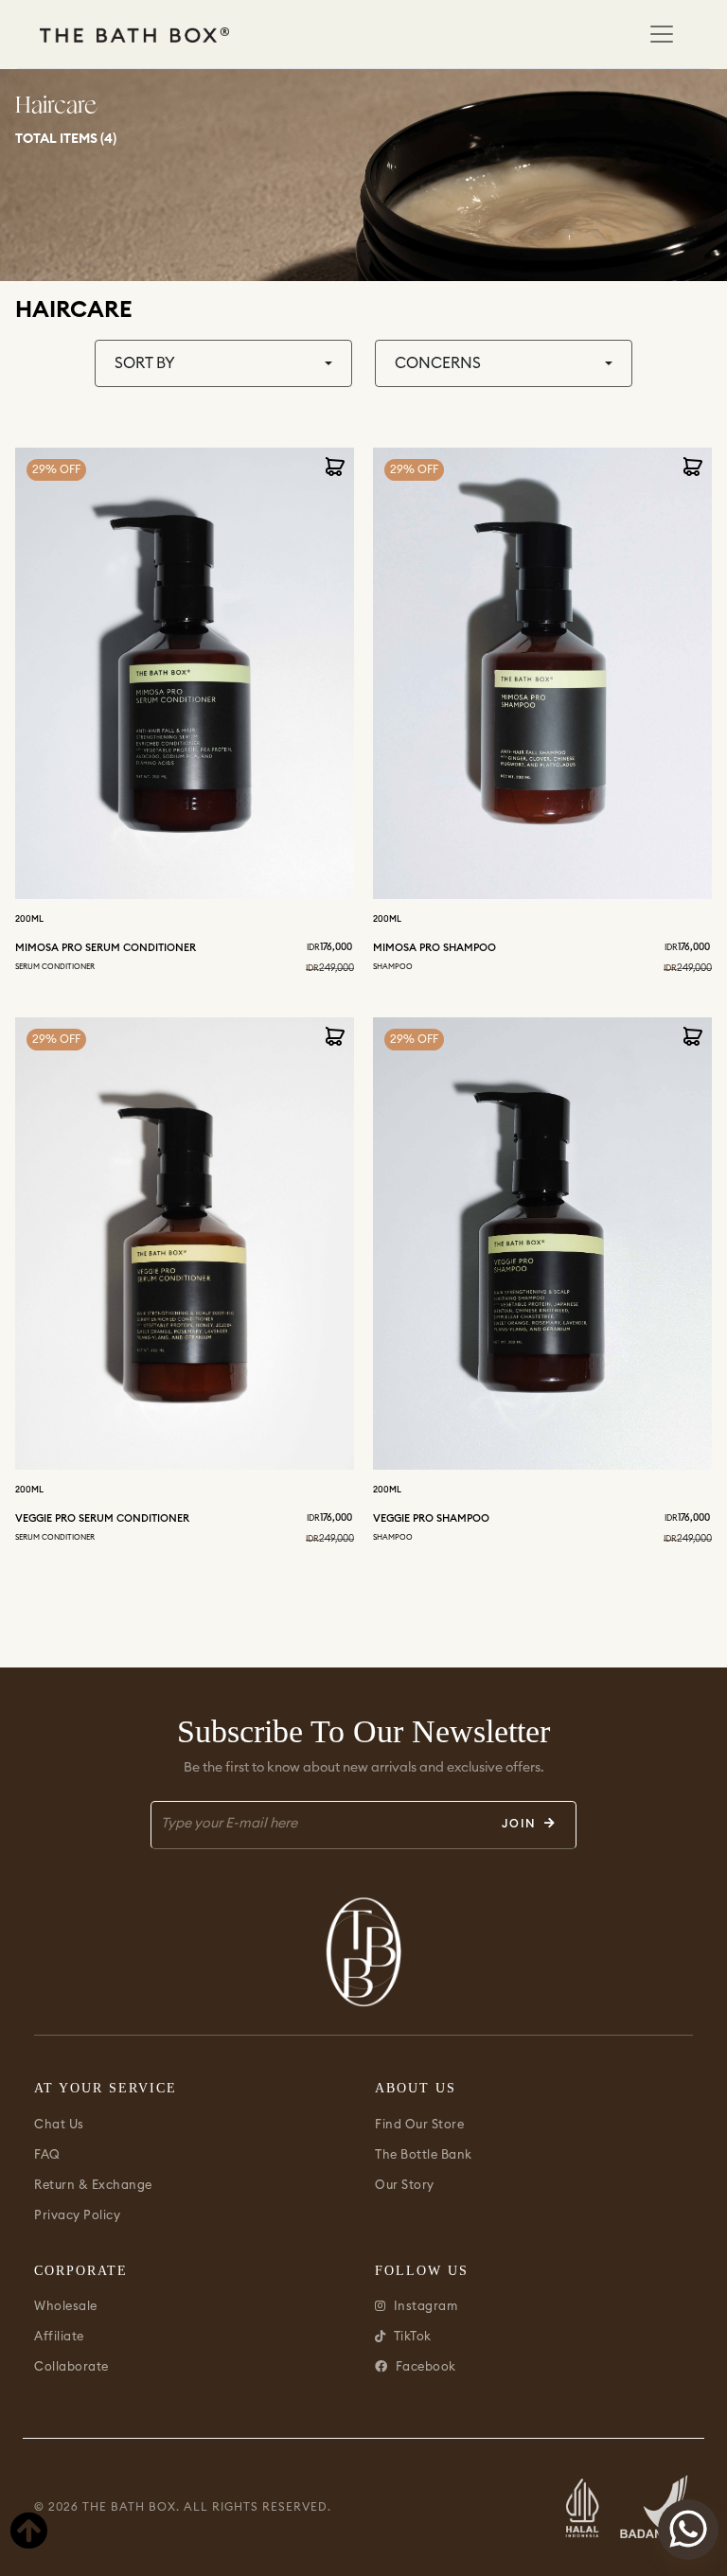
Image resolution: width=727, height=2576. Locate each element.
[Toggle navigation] (662, 34)
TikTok (413, 2337)
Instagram (426, 2306)
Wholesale (66, 2306)
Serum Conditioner (55, 967)
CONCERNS (438, 363)
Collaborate (71, 2367)
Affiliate (59, 2337)
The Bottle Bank (424, 2155)
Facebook (426, 2367)
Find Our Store (419, 2125)
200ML (29, 919)
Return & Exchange (93, 2185)
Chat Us (59, 2125)
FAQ (47, 2155)
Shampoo (393, 967)
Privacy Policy (77, 2215)
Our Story (405, 2185)
